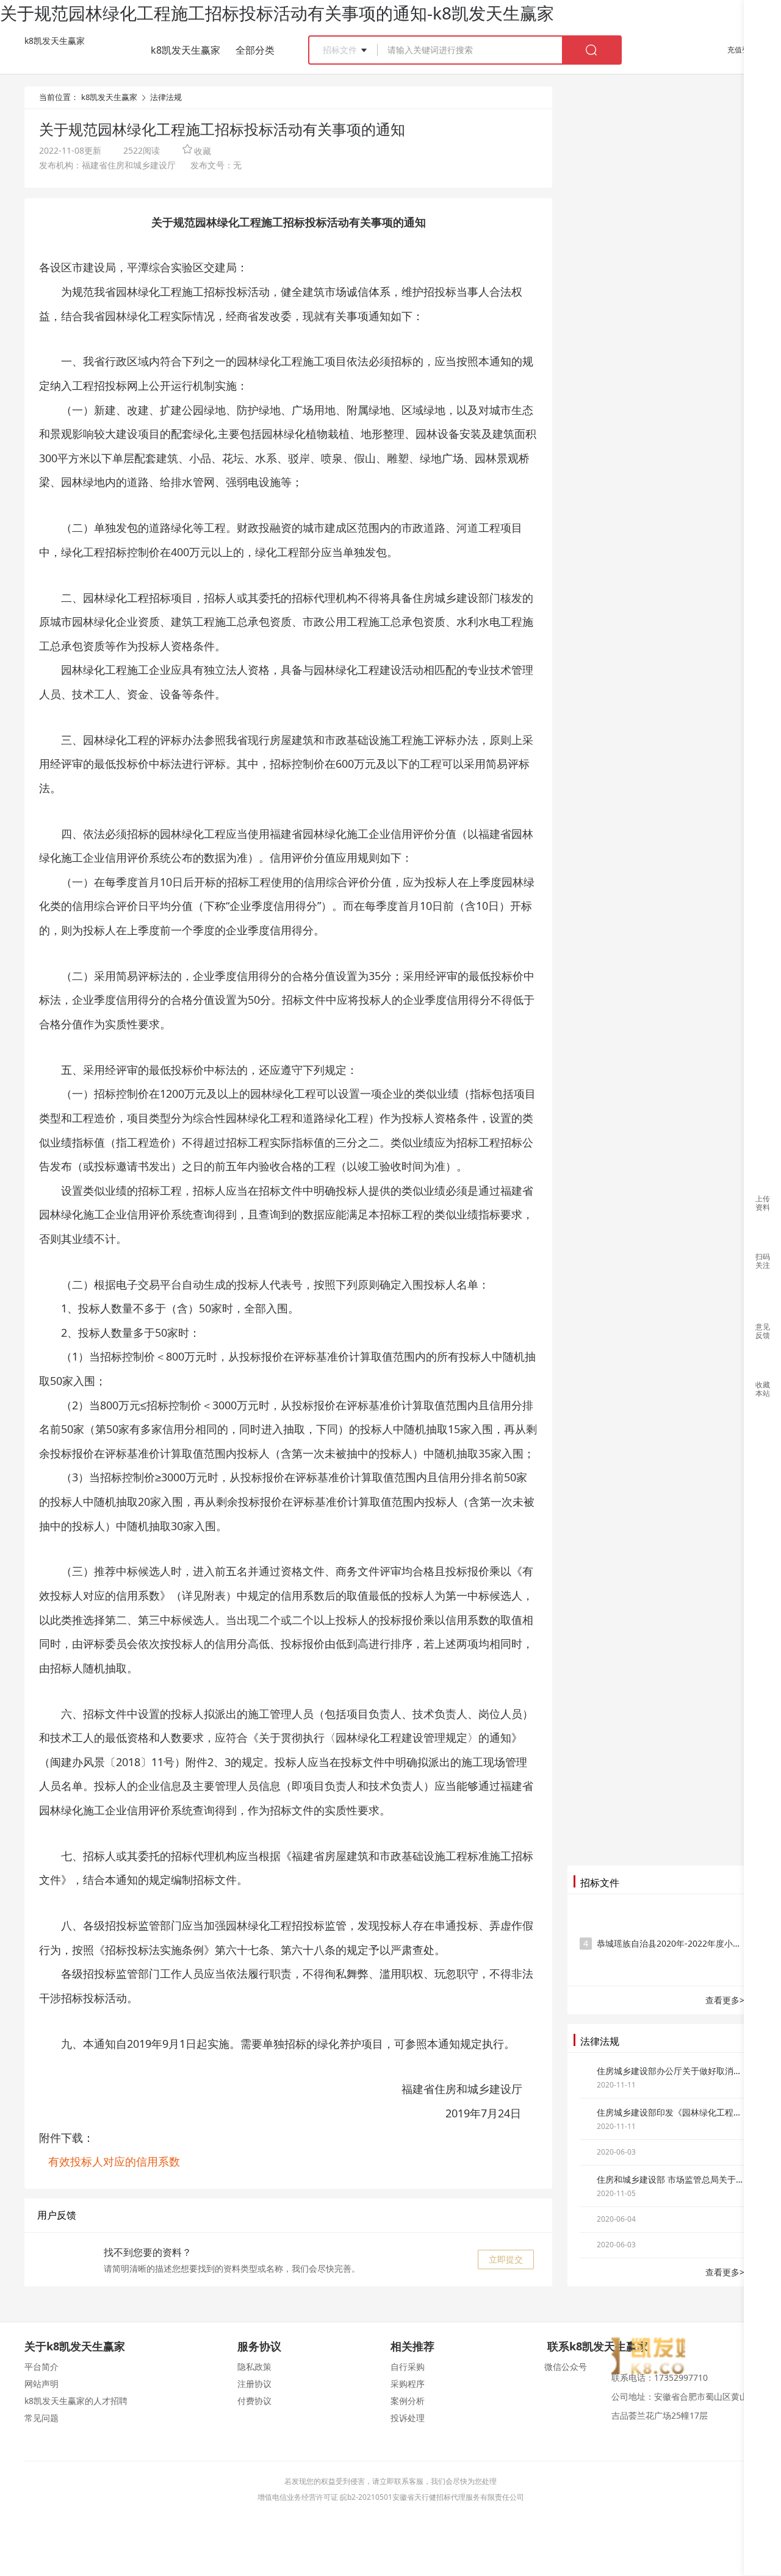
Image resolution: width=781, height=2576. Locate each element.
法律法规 (166, 97)
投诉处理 (408, 2418)
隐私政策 (254, 2367)
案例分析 (408, 2401)
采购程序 (408, 2384)
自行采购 (408, 2367)
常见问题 (41, 2418)
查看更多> (725, 2000)
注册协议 (254, 2384)
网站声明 (41, 2384)
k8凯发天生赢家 (55, 41)
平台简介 (41, 2367)
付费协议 (254, 2401)
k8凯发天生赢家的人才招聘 (76, 2401)
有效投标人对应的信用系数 (114, 2161)
